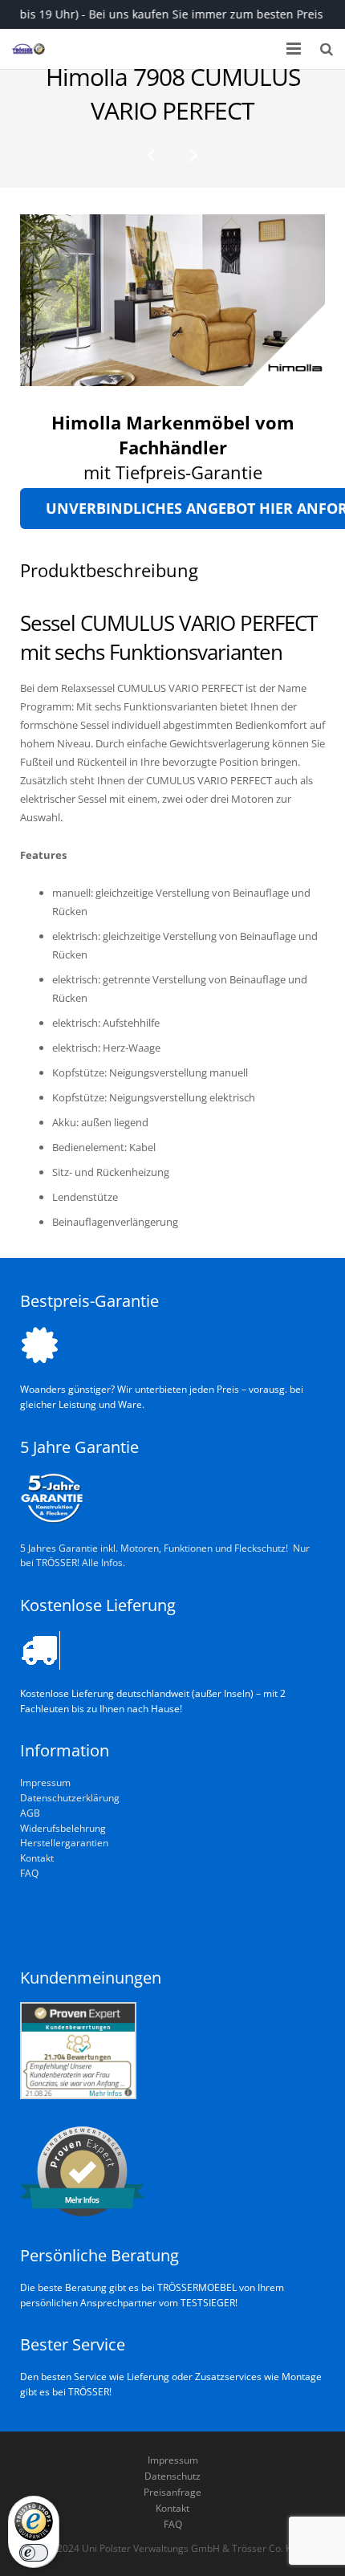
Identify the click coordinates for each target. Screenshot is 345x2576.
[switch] (34, 2553)
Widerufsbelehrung (63, 1828)
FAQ (29, 1873)
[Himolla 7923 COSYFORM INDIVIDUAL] (152, 154)
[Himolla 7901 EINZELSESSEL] (193, 154)
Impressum (45, 1782)
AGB (30, 1813)
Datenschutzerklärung (70, 1797)
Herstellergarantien (64, 1842)
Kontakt (37, 1858)
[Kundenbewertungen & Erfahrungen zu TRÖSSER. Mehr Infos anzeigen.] (78, 2095)
